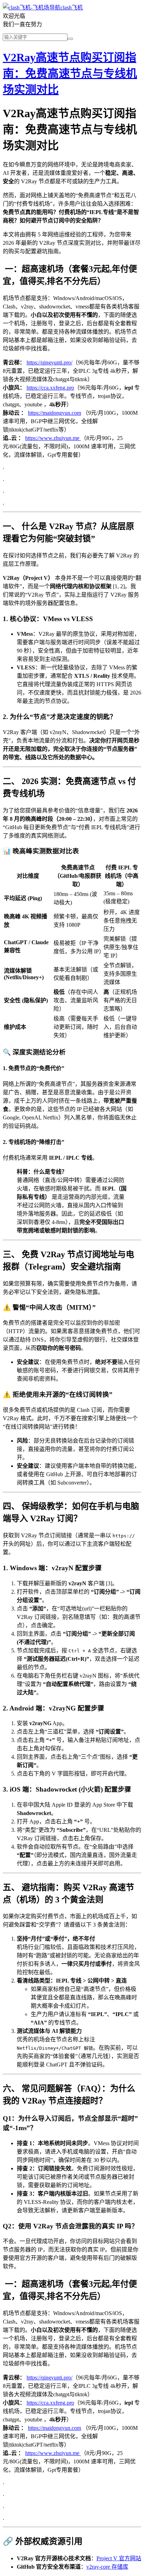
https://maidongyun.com (55, 413)
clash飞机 (72, 8)
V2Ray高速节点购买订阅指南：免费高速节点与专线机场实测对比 (70, 73)
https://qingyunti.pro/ (49, 362)
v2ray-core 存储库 (107, 2567)
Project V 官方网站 (119, 2558)
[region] (72, 951)
